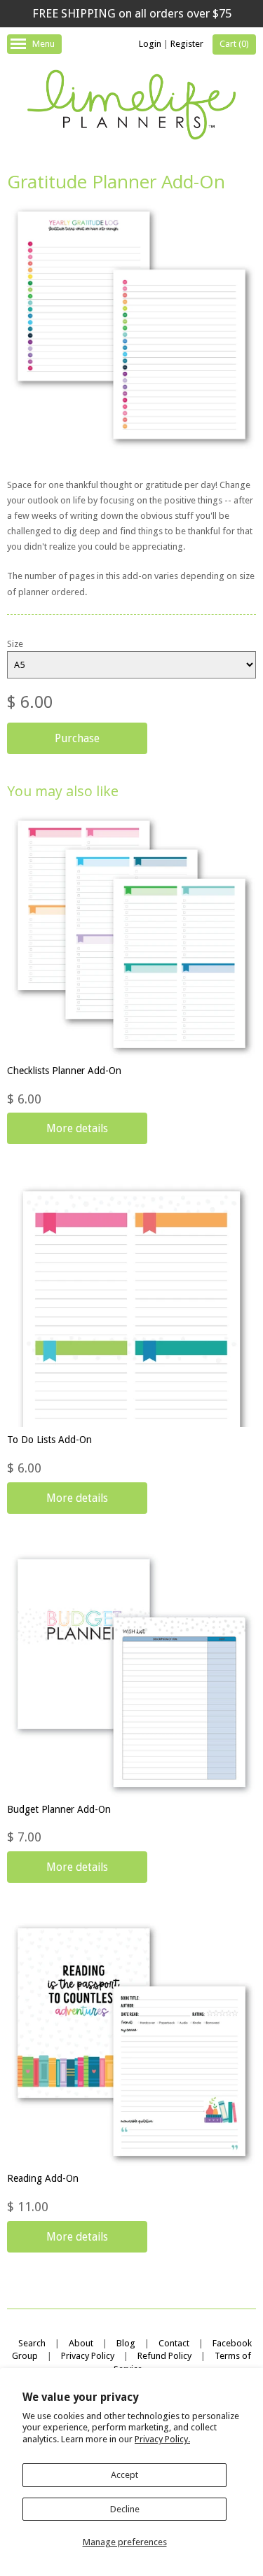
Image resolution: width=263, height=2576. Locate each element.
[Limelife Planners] (132, 107)
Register (187, 44)
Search (32, 2343)
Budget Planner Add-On (59, 1809)
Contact (174, 2343)
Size (15, 644)
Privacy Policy (88, 2356)
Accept (124, 2475)
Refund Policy (164, 2356)
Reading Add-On (43, 2178)
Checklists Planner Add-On (64, 1071)
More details (77, 1128)
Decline (125, 2509)
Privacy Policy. (162, 2439)
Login (150, 44)
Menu (43, 44)
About (81, 2343)
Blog (126, 2343)
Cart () (234, 44)
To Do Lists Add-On (49, 1440)
